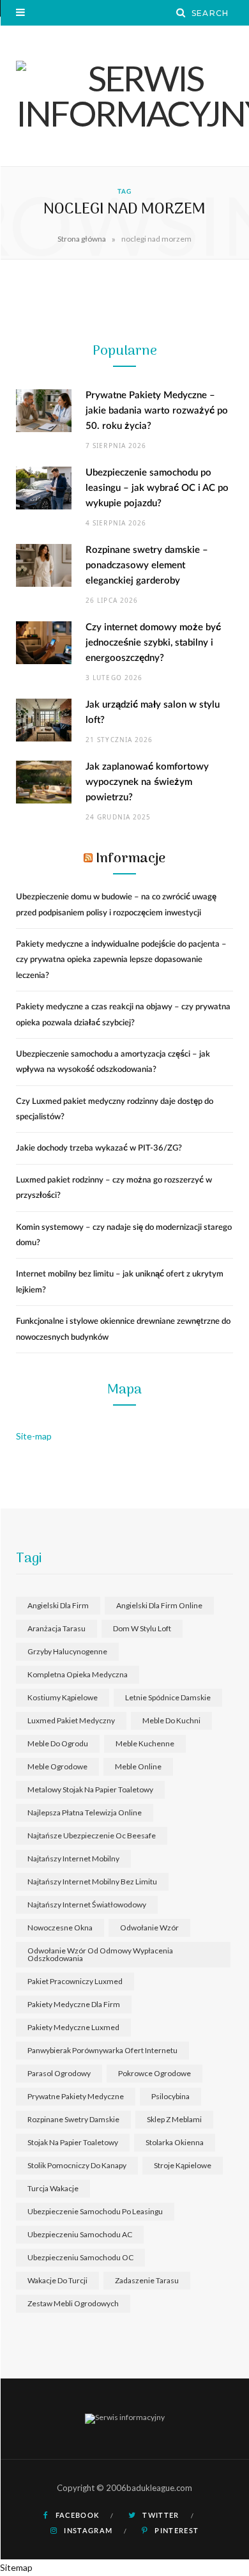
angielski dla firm (58, 1605)
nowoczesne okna (60, 1928)
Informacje (131, 859)
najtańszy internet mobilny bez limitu (92, 1882)
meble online (138, 1766)
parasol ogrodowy (59, 2073)
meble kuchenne (145, 1743)
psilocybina (170, 2096)
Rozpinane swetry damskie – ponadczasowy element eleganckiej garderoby (147, 565)
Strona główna (82, 239)
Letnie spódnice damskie (168, 1697)
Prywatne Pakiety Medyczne (76, 2096)
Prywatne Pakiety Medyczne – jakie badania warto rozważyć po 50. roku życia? (157, 411)
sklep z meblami (174, 2119)
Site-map (34, 1436)
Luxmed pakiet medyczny (71, 1720)
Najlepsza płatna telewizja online (85, 1812)
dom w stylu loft (142, 1628)
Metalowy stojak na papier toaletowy (90, 1789)
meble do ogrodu (58, 1743)
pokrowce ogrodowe (155, 2073)
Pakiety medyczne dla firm (74, 2004)
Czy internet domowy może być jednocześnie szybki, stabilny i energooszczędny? (153, 643)
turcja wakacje (53, 2188)
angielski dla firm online (159, 1605)
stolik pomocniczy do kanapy (77, 2165)
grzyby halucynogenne (67, 1651)
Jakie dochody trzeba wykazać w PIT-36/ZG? (99, 1148)
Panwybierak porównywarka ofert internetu (102, 2050)
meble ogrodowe (57, 1766)
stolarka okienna (175, 2142)
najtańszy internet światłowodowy (87, 1905)
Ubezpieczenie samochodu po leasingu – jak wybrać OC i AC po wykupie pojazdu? (157, 488)
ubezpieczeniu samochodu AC (80, 2234)
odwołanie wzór (149, 1928)
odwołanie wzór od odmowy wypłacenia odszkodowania (100, 1954)
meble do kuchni (171, 1720)
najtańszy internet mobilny (73, 1858)
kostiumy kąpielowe (63, 1697)
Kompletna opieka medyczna (78, 1674)
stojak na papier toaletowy (73, 2142)
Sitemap (16, 2567)
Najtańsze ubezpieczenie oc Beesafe (92, 1835)
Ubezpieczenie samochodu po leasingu (95, 2211)
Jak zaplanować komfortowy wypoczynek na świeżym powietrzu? (147, 782)
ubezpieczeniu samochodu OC (80, 2257)
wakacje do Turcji (57, 2280)
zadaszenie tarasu (147, 2280)
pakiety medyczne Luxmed (73, 2027)
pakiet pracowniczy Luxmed (75, 1981)
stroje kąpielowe (183, 2165)
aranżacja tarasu (57, 1628)
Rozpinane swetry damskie (73, 2119)
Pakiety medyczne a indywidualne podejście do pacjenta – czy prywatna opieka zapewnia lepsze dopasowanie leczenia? (121, 960)
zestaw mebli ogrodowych (73, 2303)
